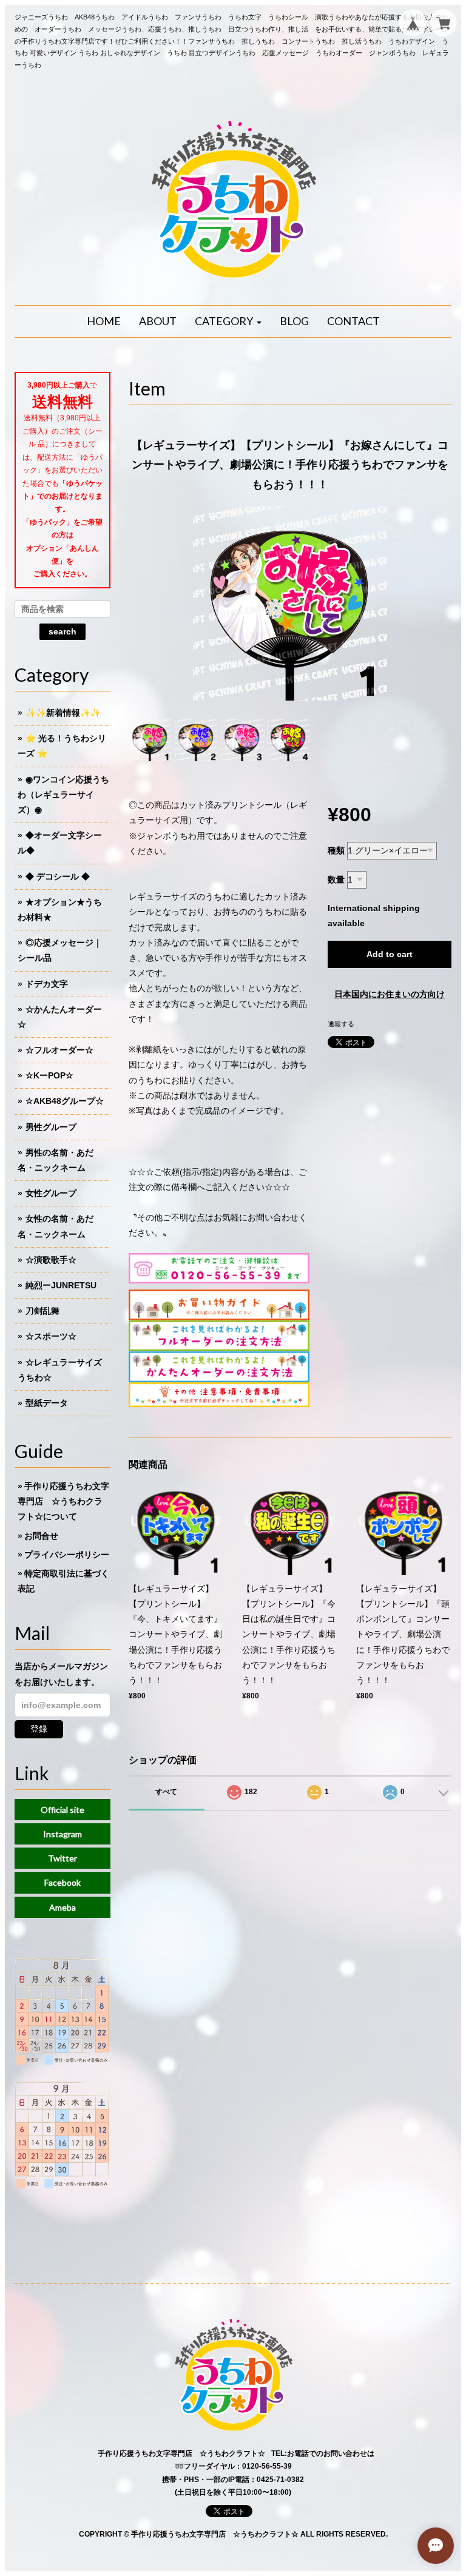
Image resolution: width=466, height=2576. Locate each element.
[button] (228, 321)
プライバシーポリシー (67, 1555)
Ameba (62, 1907)
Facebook (62, 1882)
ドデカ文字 (47, 984)
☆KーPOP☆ (49, 1075)
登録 (39, 1729)
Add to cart (390, 954)
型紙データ (47, 1403)
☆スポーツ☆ (51, 1336)
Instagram (62, 1834)
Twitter (62, 1858)
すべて (166, 1792)
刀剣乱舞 (42, 1311)
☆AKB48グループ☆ (65, 1101)
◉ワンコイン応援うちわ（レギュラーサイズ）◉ (63, 795)
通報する (341, 1024)
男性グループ (51, 1127)
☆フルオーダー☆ (59, 1050)
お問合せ (41, 1536)
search (62, 631)
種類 (336, 850)
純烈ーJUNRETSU (61, 1285)
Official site (62, 1810)
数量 (336, 879)
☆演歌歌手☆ (51, 1260)
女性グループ (51, 1193)
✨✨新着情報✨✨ (63, 713)
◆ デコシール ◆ (58, 876)
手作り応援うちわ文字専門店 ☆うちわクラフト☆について (63, 1501)
